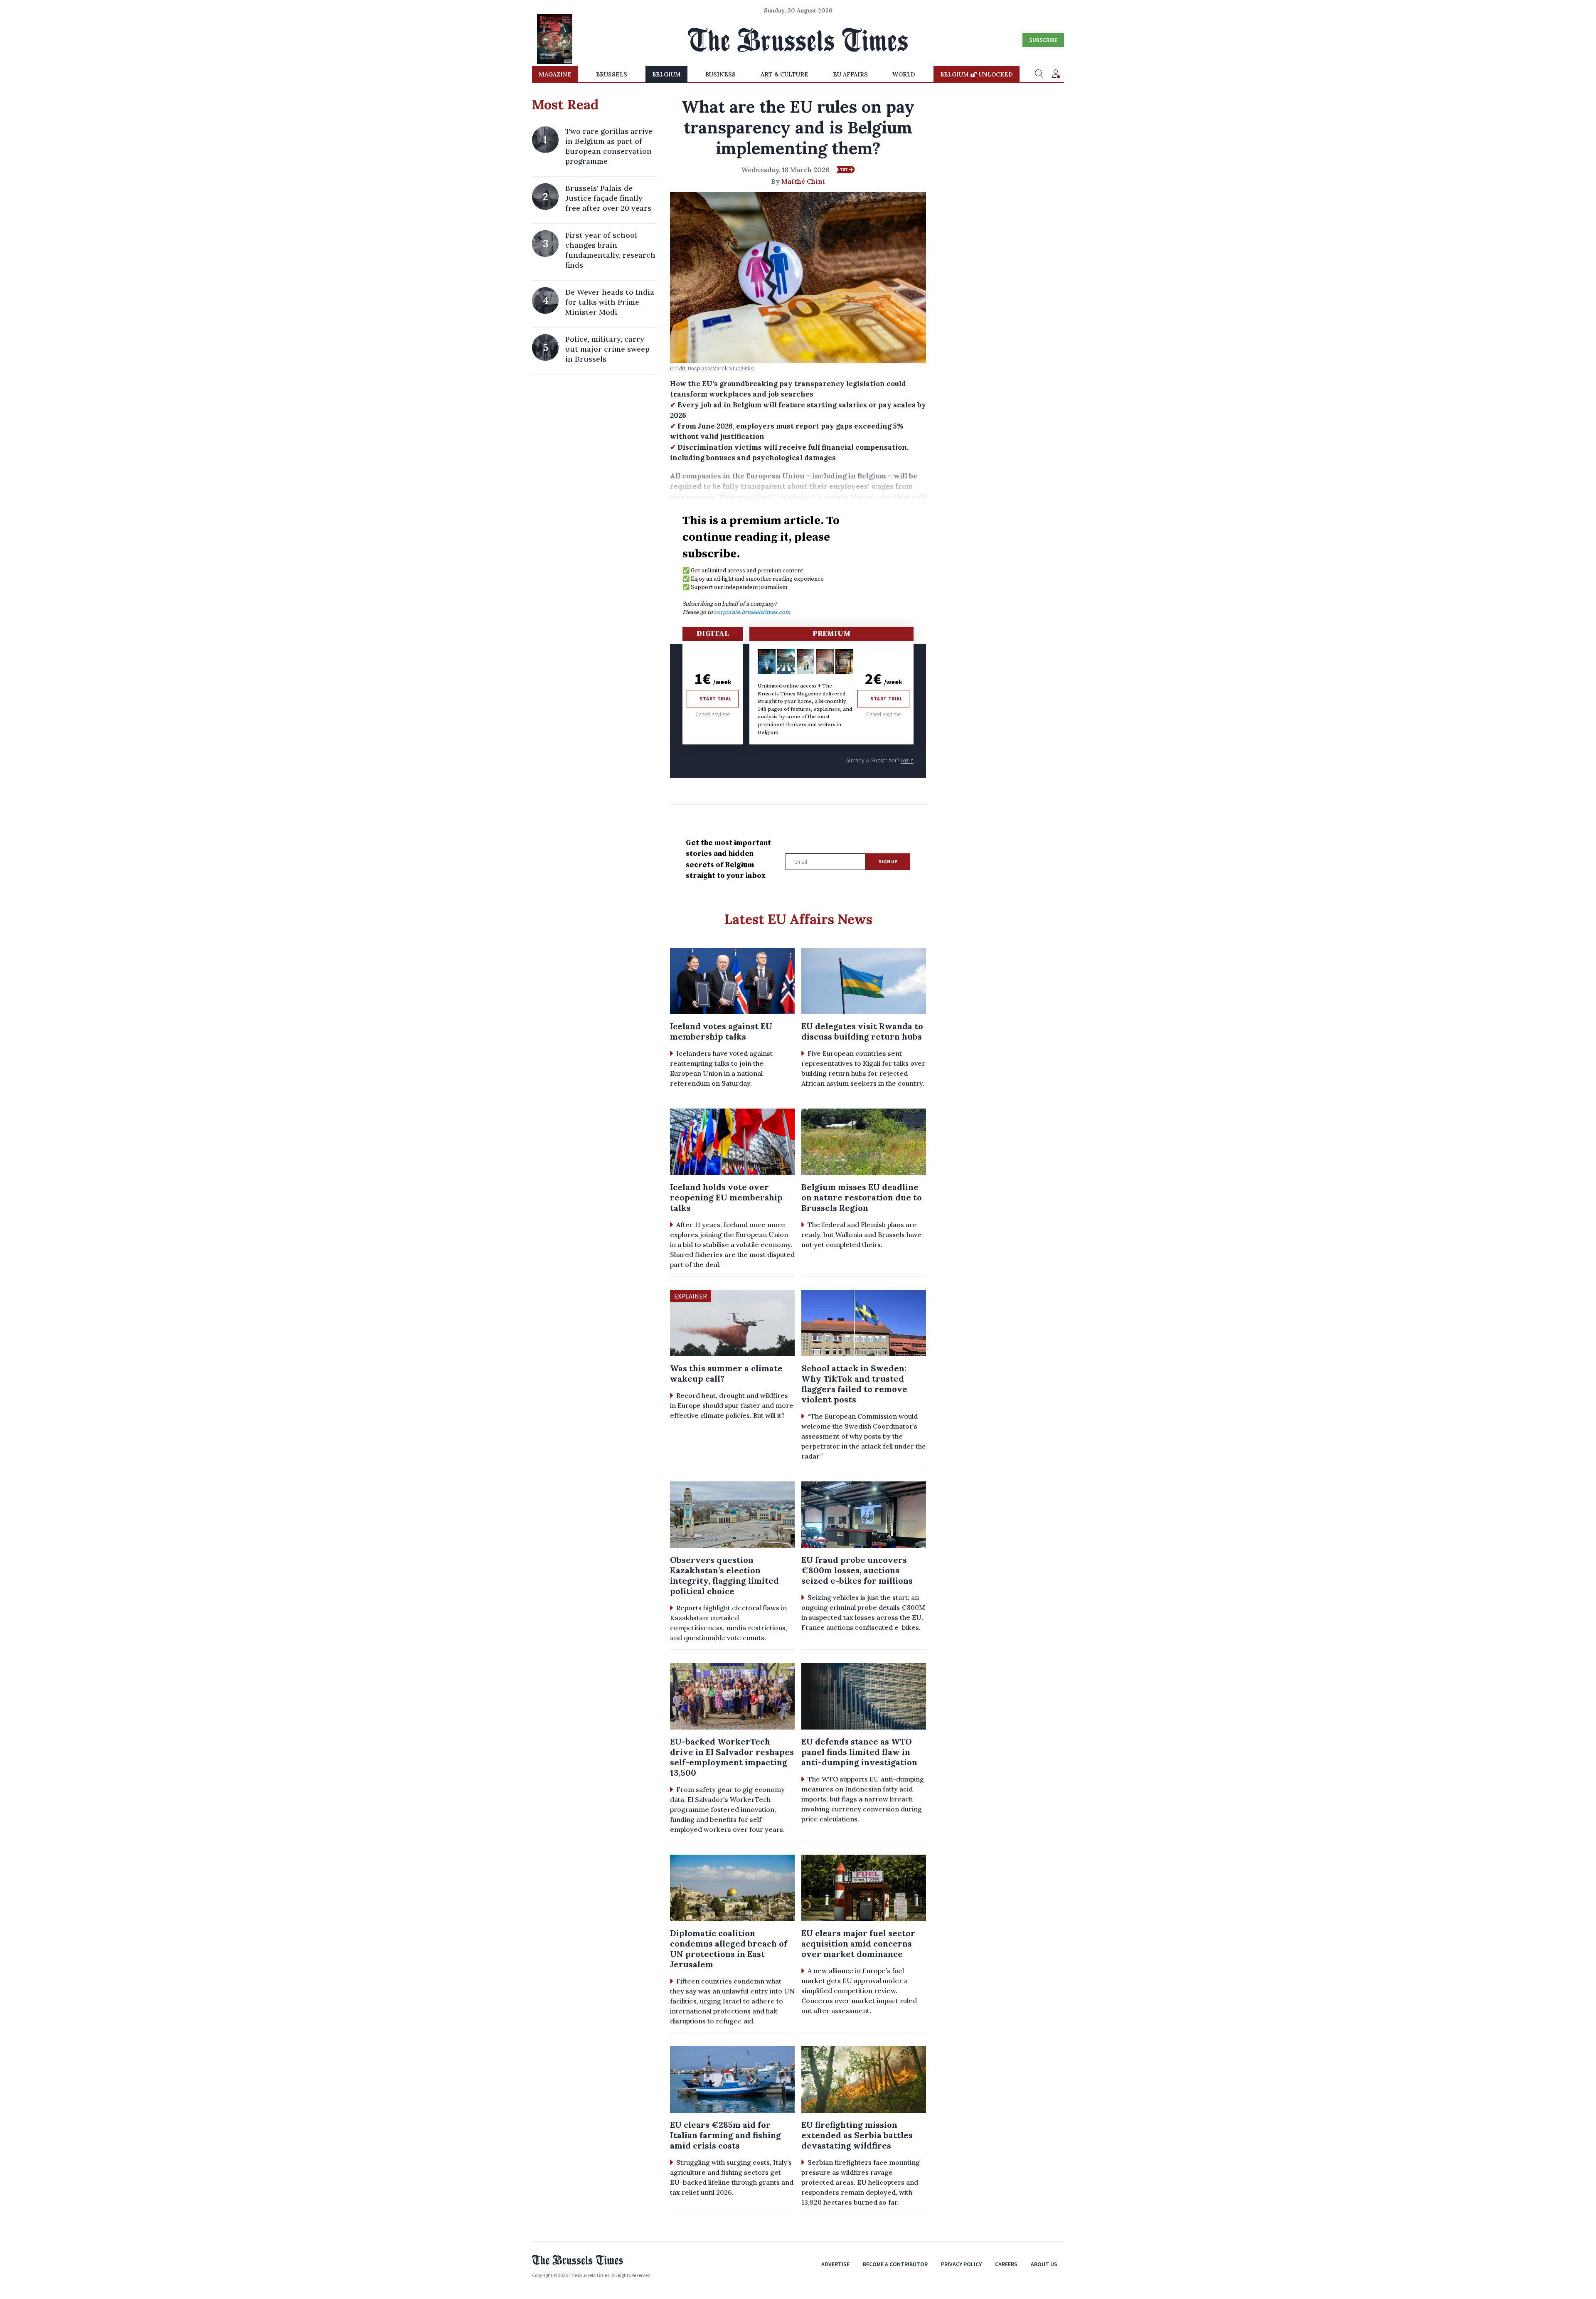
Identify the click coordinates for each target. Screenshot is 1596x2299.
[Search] (1039, 74)
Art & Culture (784, 74)
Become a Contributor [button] (895, 2264)
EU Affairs (850, 74)
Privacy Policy (961, 2264)
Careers (1006, 2264)
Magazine (555, 74)
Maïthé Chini (803, 181)
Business (720, 74)
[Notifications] (1056, 74)
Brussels (612, 74)
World (904, 74)
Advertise (835, 2264)
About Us (1044, 2264)
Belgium (666, 74)
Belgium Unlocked (977, 74)
